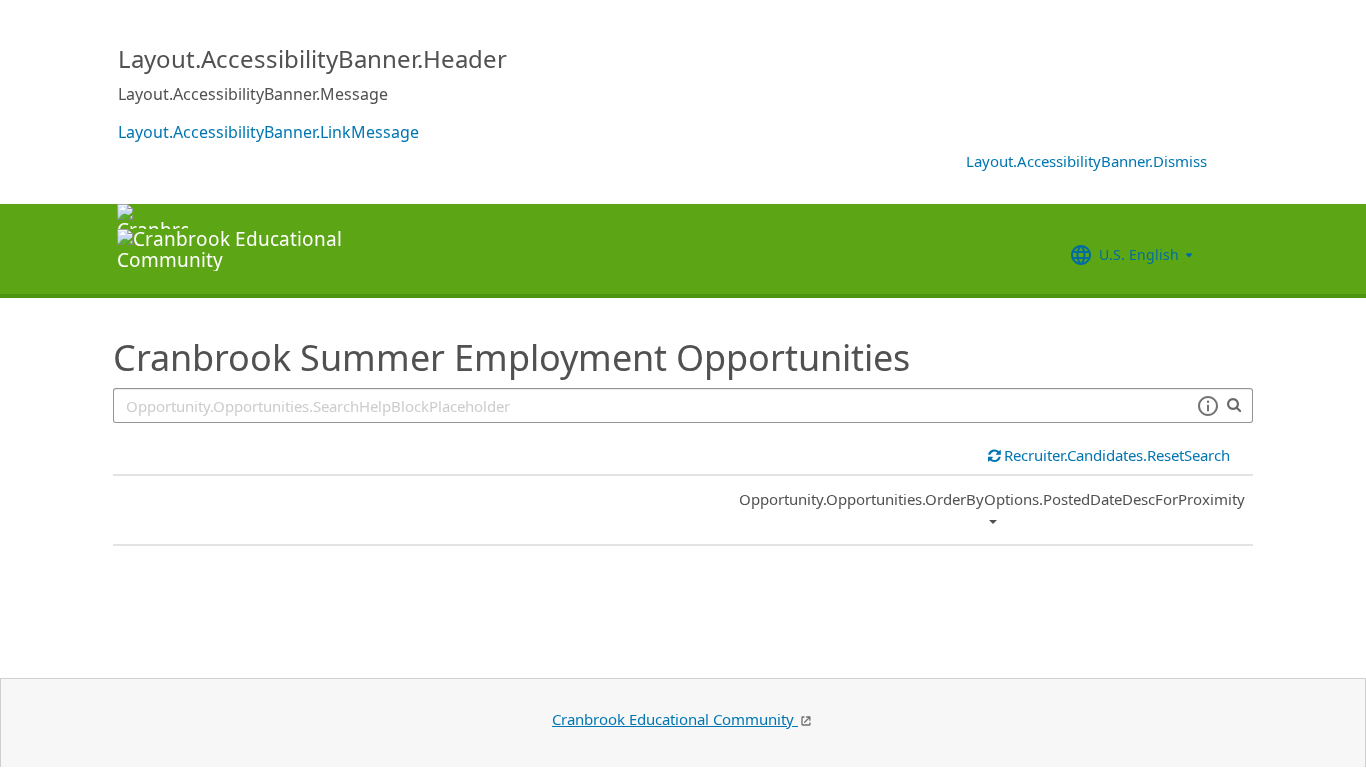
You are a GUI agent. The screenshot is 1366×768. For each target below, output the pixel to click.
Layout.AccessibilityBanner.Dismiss (1086, 161)
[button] (1207, 406)
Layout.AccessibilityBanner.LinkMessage (268, 132)
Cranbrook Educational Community (675, 719)
